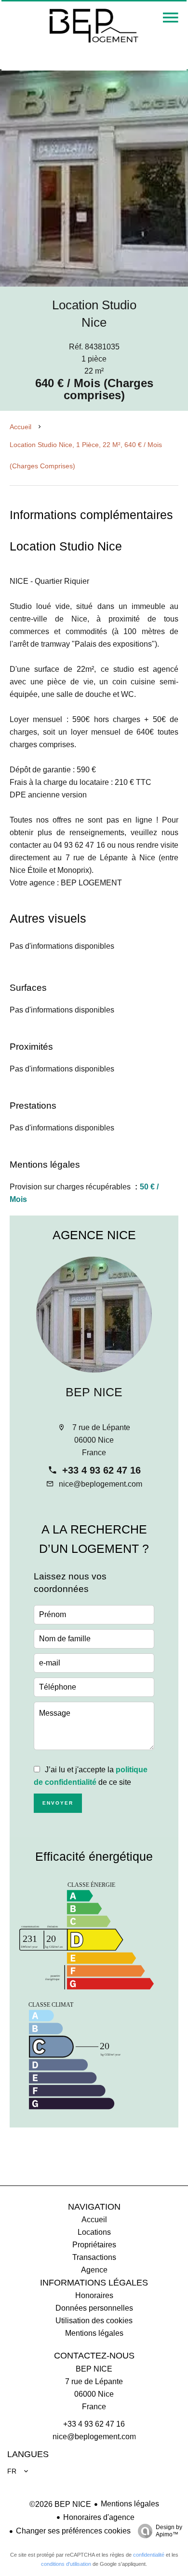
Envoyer (58, 1803)
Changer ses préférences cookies (73, 2531)
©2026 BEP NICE (60, 2504)
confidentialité (149, 2555)
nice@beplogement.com (101, 1484)
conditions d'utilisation (66, 2564)
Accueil (20, 427)
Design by (169, 2531)
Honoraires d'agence (99, 2517)
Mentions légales (130, 2504)
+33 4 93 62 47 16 (101, 1470)
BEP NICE (94, 1392)
